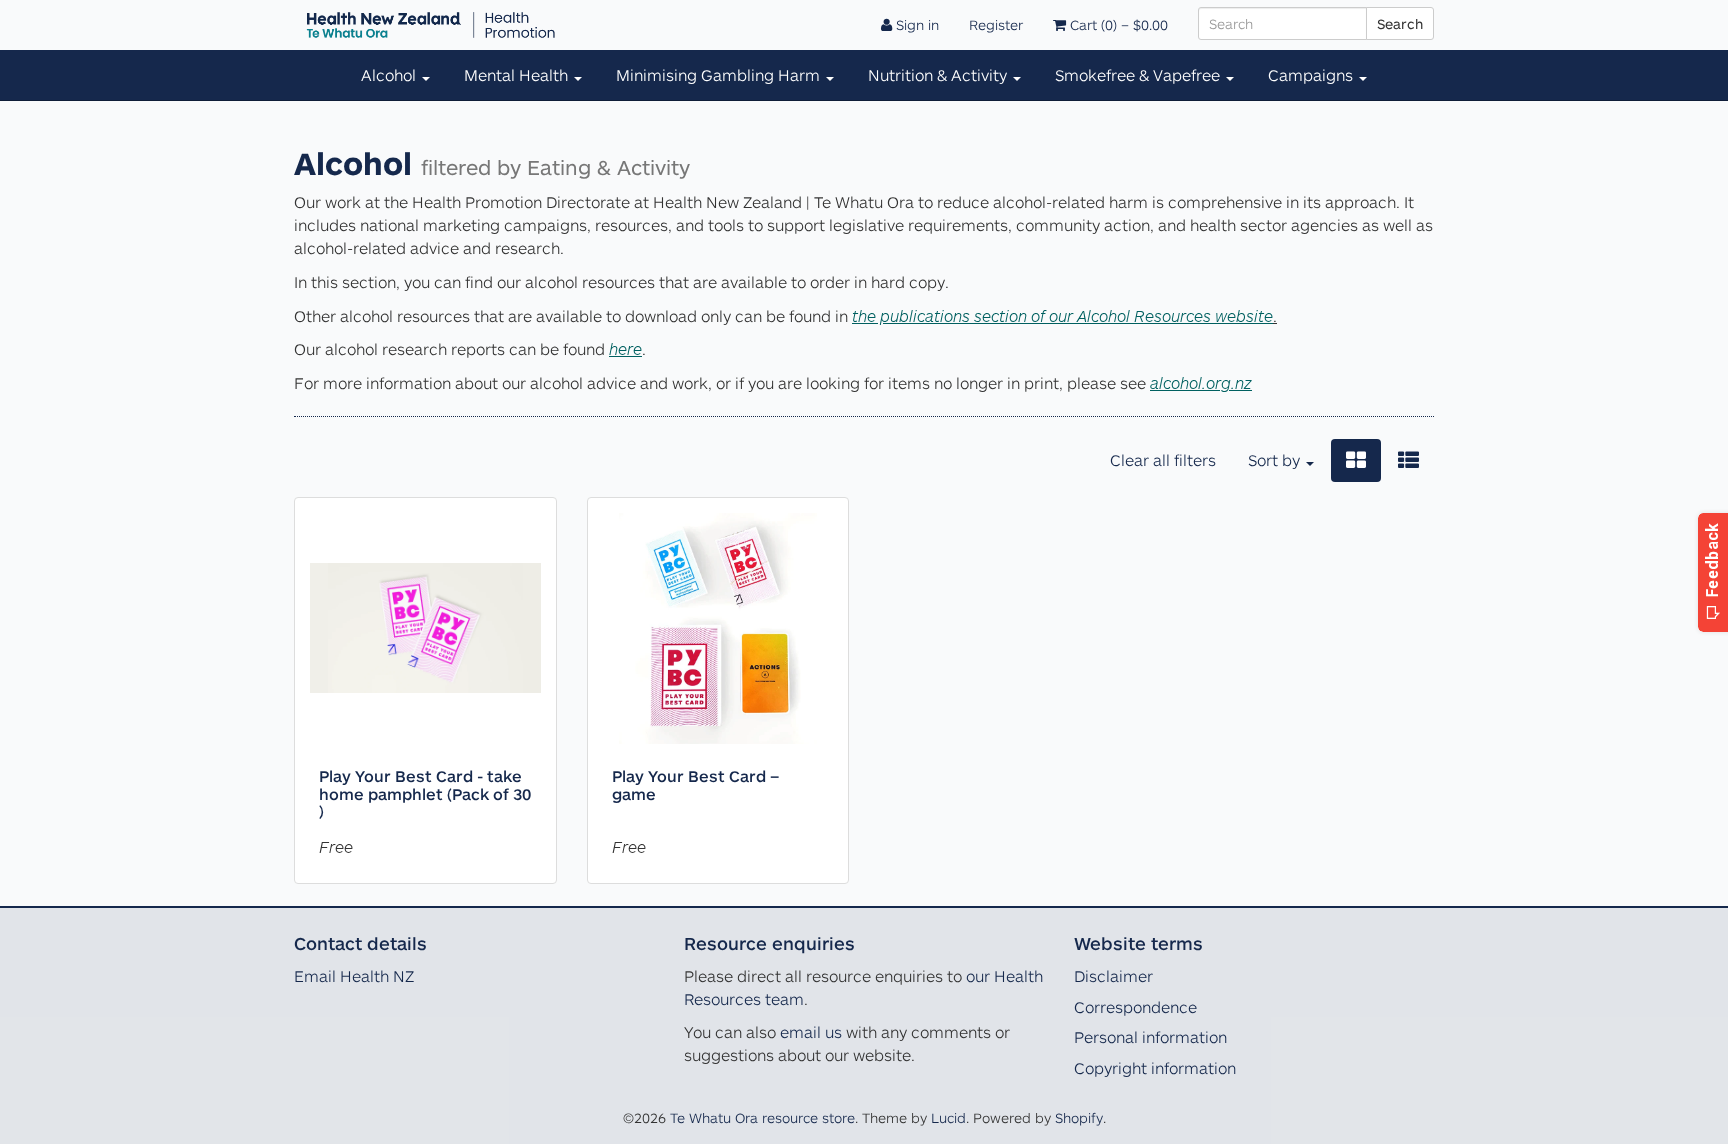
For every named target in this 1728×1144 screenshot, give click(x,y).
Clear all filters (1163, 460)
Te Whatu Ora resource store (762, 1117)
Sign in (915, 24)
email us (811, 1032)
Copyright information (1155, 1068)
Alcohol (390, 75)
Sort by (1276, 460)
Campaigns (1312, 75)
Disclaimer (1113, 976)
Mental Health (518, 75)
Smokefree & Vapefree (1139, 75)
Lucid (948, 1117)
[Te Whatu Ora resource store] (431, 25)
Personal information (1150, 1037)
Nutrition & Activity (939, 75)
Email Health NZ (354, 976)
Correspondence (1135, 1007)
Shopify (1079, 1117)
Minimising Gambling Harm (720, 75)
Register (996, 24)
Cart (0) (1117, 24)
